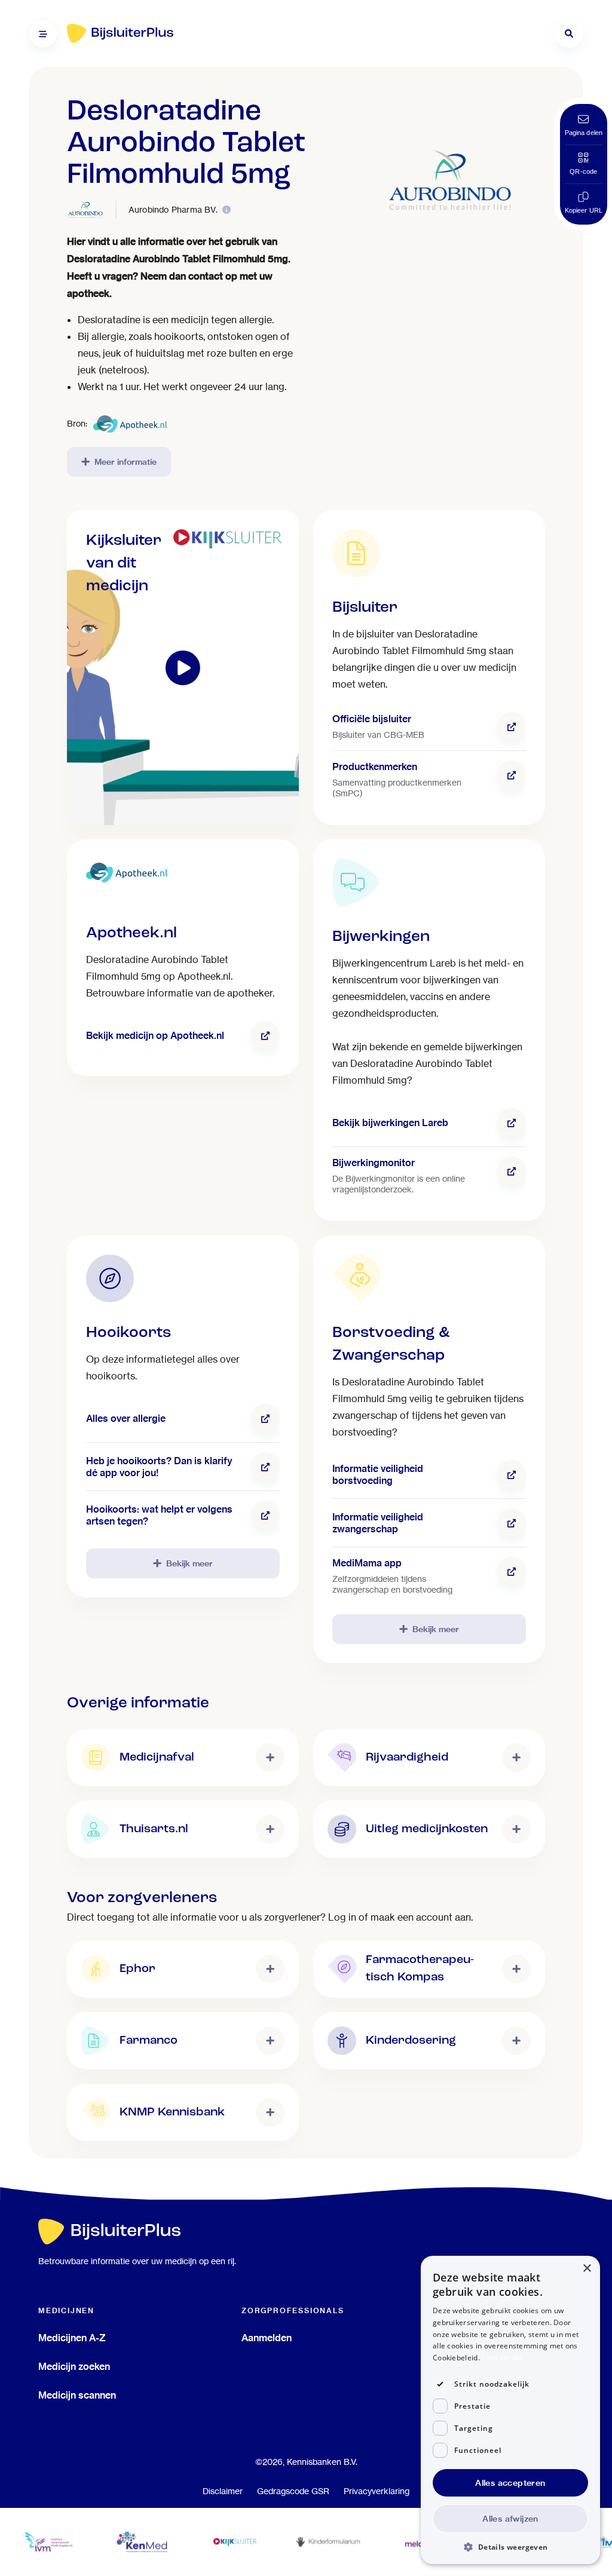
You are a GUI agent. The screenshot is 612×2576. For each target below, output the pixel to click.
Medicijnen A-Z (72, 2338)
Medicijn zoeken (74, 2366)
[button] (510, 2546)
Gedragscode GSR (293, 2491)
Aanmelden (267, 2338)
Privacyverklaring (377, 2491)
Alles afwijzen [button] (510, 2519)
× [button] (587, 2269)
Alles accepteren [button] (510, 2483)
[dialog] (510, 2410)
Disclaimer (223, 2491)
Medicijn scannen (77, 2395)
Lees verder (502, 2358)
